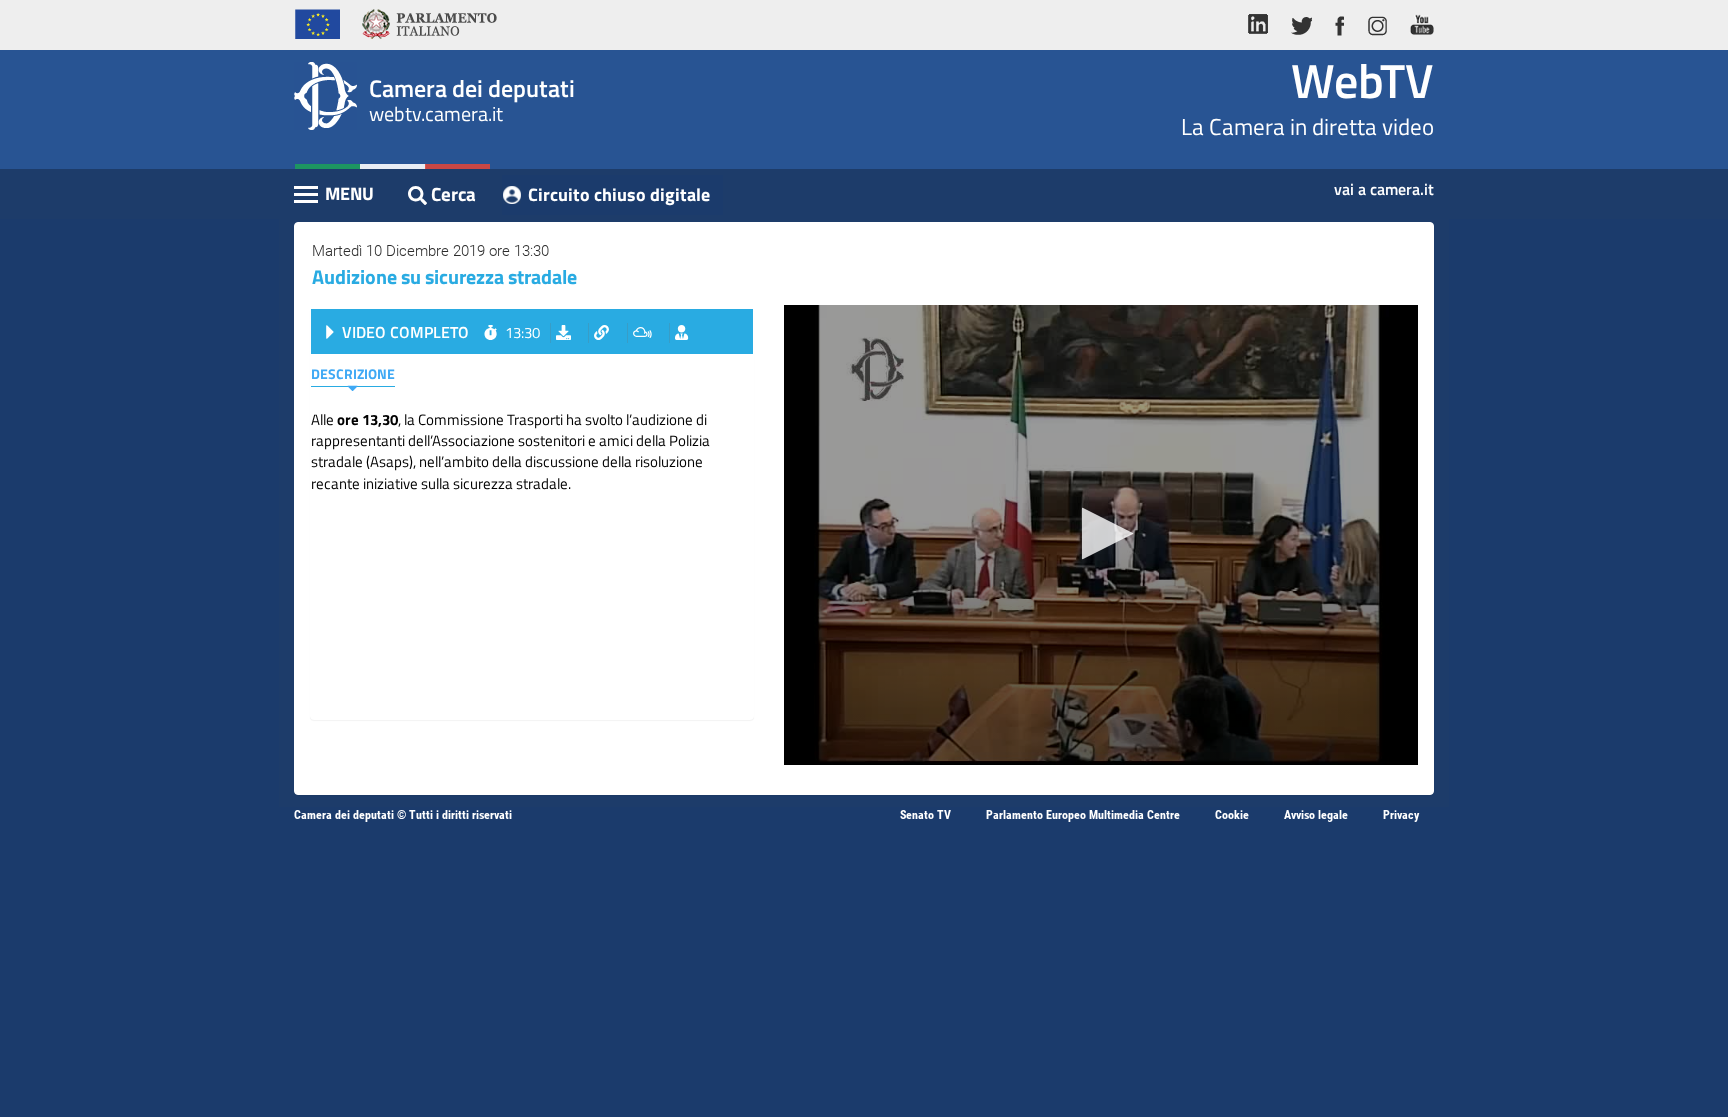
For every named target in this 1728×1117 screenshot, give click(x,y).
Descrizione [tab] (353, 373)
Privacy (1401, 815)
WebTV (1362, 80)
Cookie (1232, 815)
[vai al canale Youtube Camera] (1416, 22)
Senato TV (925, 815)
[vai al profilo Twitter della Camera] (1301, 22)
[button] (1101, 533)
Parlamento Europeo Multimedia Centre (1083, 815)
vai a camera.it (1384, 183)
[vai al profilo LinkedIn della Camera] (1263, 22)
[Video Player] (1101, 535)
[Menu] (335, 196)
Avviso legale (1316, 815)
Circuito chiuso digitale (619, 194)
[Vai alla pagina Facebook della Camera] (1339, 22)
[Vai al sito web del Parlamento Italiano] (429, 22)
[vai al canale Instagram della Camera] (1376, 22)
